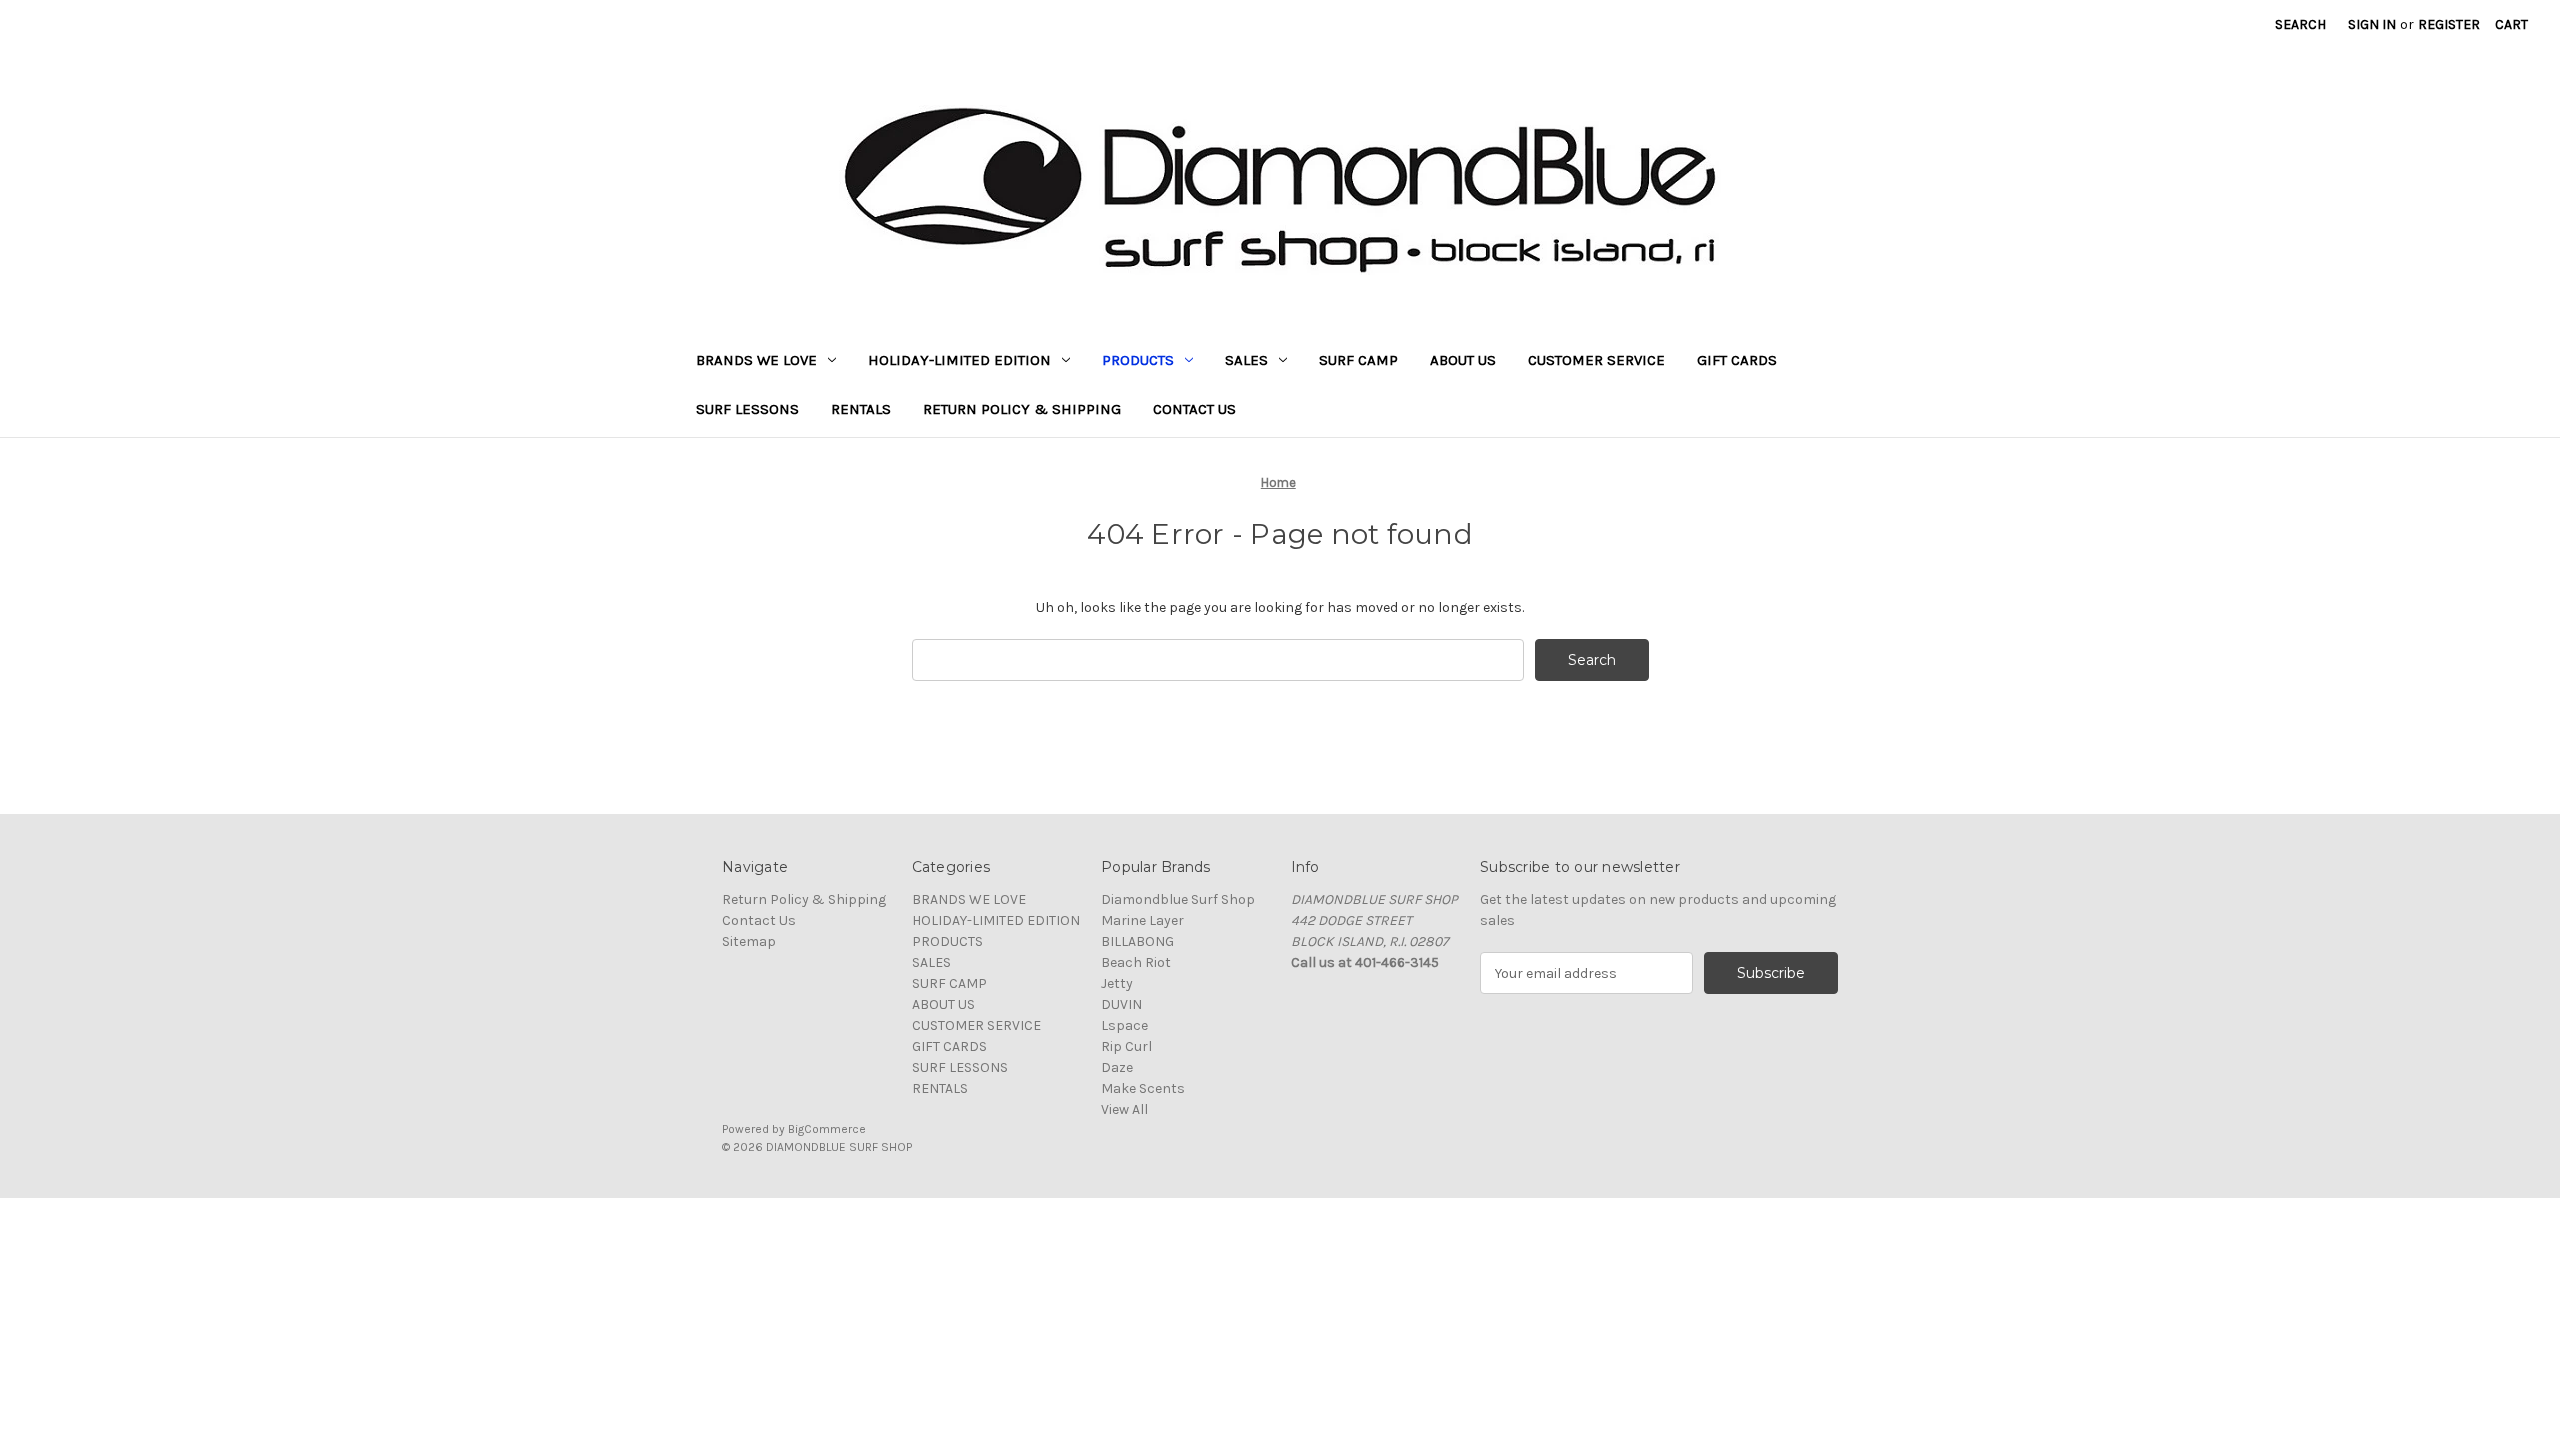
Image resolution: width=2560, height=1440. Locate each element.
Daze (1117, 1067)
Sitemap (749, 941)
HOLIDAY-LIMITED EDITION (959, 360)
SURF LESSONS (747, 409)
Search (2300, 24)
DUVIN (1121, 1004)
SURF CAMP (1358, 360)
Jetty (1117, 983)
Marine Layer (1142, 920)
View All (1124, 1109)
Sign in (2372, 24)
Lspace (1124, 1025)
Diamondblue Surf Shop (1178, 899)
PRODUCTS (1138, 360)
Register (2449, 24)
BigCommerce (827, 1129)
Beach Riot (1136, 962)
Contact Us (1194, 409)
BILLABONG (1137, 941)
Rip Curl (1126, 1046)
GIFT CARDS (1737, 360)
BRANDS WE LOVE (756, 360)
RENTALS (861, 409)
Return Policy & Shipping (1022, 409)
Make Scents (1143, 1088)
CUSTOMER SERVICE (1596, 360)
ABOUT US (1463, 360)
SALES (1246, 360)
